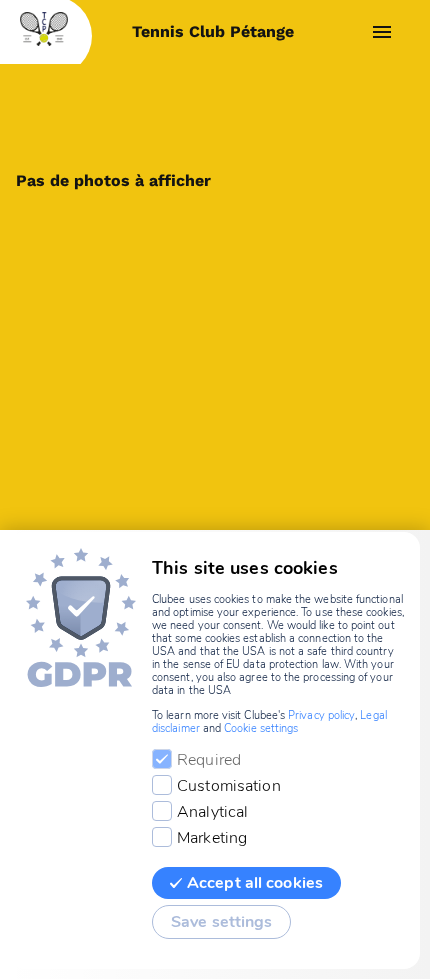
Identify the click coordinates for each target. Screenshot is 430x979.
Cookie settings (261, 728)
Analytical (212, 812)
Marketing (212, 838)
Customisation (229, 786)
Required (209, 760)
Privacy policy (321, 715)
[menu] (382, 32)
